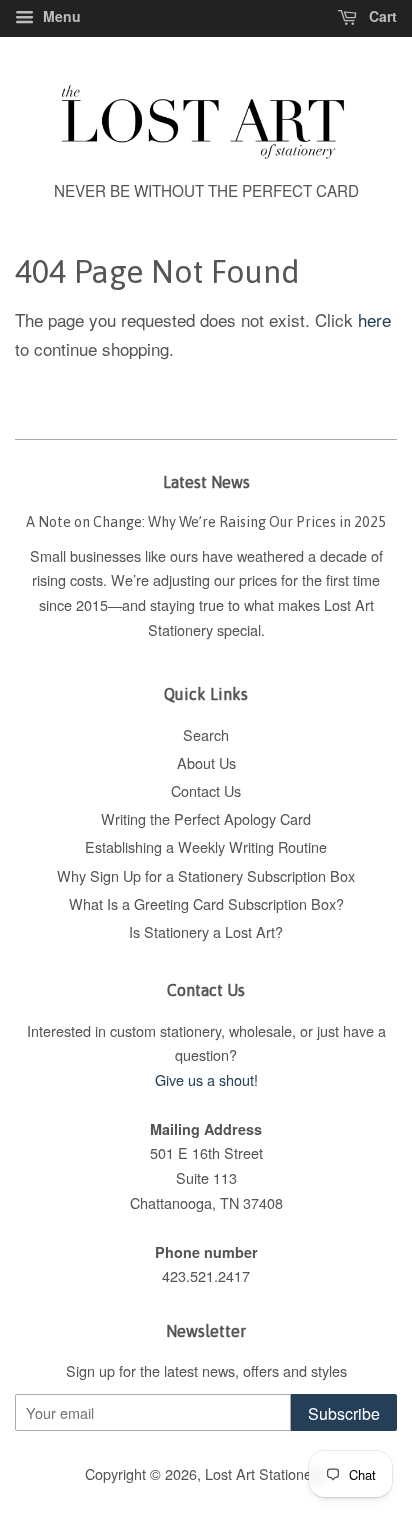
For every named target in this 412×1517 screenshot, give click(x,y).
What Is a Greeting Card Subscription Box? (206, 903)
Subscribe (344, 1413)
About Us (206, 762)
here (374, 319)
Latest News (206, 482)
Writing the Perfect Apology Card (206, 818)
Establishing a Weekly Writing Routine (206, 846)
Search (206, 734)
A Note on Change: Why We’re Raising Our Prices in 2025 (206, 522)
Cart (381, 16)
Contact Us (206, 790)
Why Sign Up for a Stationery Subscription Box (206, 875)
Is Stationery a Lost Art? (206, 931)
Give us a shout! (206, 1079)
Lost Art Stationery (264, 1473)
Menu (60, 16)
